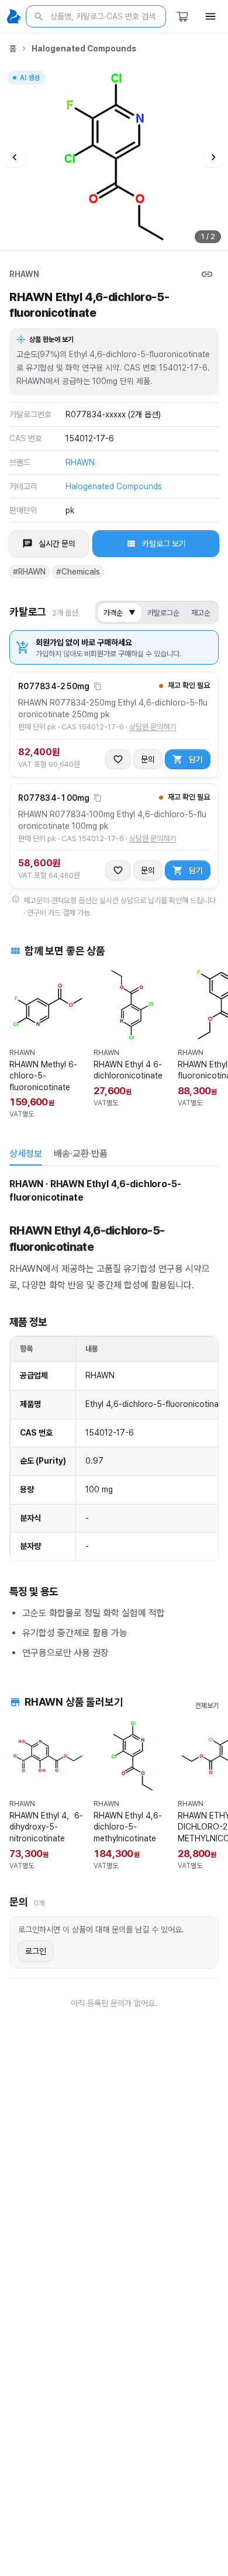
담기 (196, 759)
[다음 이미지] (213, 157)
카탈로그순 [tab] (163, 613)
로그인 (36, 1951)
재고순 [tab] (201, 613)
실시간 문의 (57, 544)
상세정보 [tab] (26, 1154)
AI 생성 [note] (29, 79)
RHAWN (24, 274)
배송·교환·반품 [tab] (81, 1154)
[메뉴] (210, 16)
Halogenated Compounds (84, 49)
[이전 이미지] (15, 157)
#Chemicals (78, 572)
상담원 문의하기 (153, 727)
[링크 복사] (207, 274)
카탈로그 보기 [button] (164, 544)
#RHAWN (29, 572)
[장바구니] (182, 16)
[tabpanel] (114, 1418)
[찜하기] (118, 759)
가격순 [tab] (120, 613)
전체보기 (207, 1706)
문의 (148, 759)
